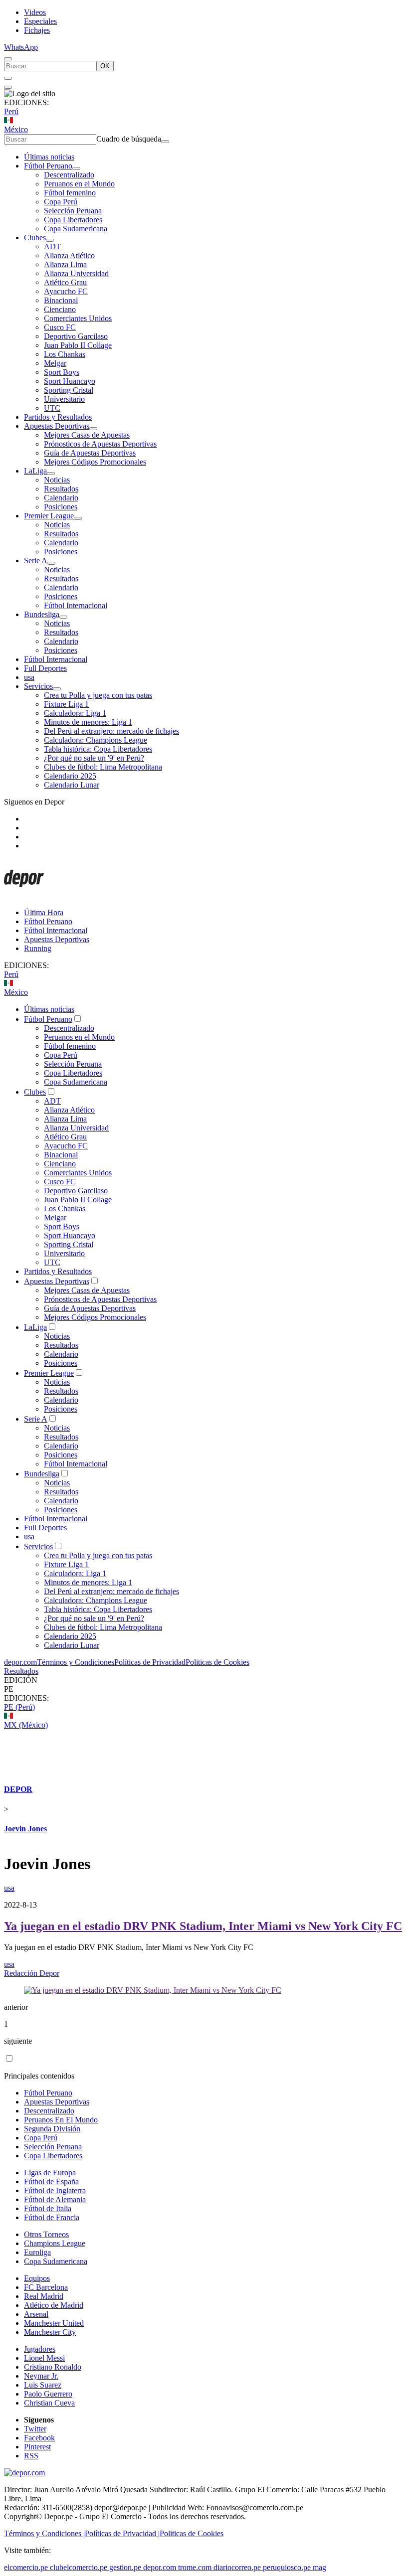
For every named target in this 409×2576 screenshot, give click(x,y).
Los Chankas (65, 354)
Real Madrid (44, 2296)
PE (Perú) (19, 1707)
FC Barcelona (46, 2287)
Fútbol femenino (70, 193)
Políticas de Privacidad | (122, 2533)
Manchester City (50, 2332)
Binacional (61, 300)
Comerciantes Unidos (78, 318)
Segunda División (52, 2129)
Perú (11, 111)
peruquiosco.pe (287, 2567)
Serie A (36, 561)
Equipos (37, 2278)
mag (319, 2567)
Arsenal (36, 2314)
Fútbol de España (51, 2181)
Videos (35, 12)
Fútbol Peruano (48, 166)
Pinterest (37, 2447)
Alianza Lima (65, 264)
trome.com (195, 2567)
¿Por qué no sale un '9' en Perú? (94, 758)
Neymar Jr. (41, 2376)
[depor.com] (24, 895)
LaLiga (35, 471)
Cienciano (60, 309)
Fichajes (37, 30)
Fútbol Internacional (76, 605)
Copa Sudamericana (76, 229)
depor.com (20, 1662)
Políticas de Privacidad (150, 1662)
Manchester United (54, 2323)
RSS (31, 2456)
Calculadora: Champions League (96, 740)
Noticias (57, 480)
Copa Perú (61, 202)
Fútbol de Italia (48, 2208)
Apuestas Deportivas (57, 426)
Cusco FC (60, 327)
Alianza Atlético (69, 255)
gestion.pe (125, 2567)
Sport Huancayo (70, 381)
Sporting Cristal (69, 390)
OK (105, 66)
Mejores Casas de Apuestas (87, 435)
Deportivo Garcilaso (76, 336)
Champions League (55, 2243)
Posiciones (61, 507)
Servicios (38, 686)
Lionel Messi (44, 2358)
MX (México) (26, 1725)
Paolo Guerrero (48, 2394)
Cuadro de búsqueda (129, 139)
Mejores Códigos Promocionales (95, 462)
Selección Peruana (73, 211)
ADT (52, 246)
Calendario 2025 (70, 776)
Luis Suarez (43, 2385)
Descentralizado (69, 175)
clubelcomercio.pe (79, 2567)
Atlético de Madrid (54, 2305)
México (16, 129)
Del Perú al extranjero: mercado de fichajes (111, 731)
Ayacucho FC (66, 291)
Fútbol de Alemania (55, 2199)
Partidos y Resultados (58, 417)
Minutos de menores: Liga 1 (88, 722)
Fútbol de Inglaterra (55, 2190)
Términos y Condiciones (76, 1662)
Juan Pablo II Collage (78, 345)
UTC (52, 408)
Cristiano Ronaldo (53, 2367)
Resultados (61, 489)
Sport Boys (62, 372)
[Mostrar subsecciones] (76, 168)
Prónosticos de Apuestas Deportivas (100, 444)
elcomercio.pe (26, 2567)
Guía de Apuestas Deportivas (90, 453)
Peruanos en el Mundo (79, 184)
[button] (204, 1689)
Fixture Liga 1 (66, 704)
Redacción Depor (32, 1973)
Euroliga (37, 2252)
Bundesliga (42, 614)
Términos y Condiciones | (44, 2533)
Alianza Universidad (76, 273)
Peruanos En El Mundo (61, 2120)
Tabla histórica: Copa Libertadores (98, 749)
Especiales (40, 21)
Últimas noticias (49, 157)
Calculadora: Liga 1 (75, 713)
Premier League (49, 516)
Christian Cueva (49, 2403)
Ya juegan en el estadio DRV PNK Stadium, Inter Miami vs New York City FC (203, 1926)
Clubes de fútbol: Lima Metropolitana (103, 767)
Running (38, 948)
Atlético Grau (65, 282)
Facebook (39, 2438)
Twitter (35, 2429)
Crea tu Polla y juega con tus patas (98, 695)
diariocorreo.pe (237, 2567)
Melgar (55, 363)
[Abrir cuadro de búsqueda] (8, 59)
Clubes (35, 238)
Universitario (64, 399)
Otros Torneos (46, 2234)
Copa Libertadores (73, 220)
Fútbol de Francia (52, 2217)
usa (29, 677)
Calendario (61, 498)
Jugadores (40, 2349)
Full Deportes (45, 668)
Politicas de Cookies (217, 1662)
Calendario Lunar (72, 785)
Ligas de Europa (50, 2173)
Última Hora (44, 912)
